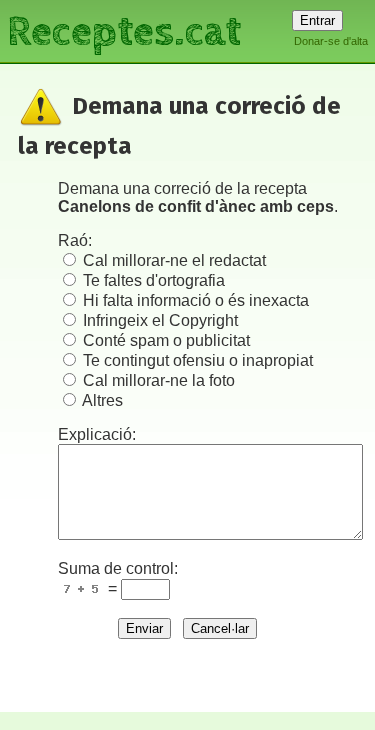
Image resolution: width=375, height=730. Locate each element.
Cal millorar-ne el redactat (174, 260)
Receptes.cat (124, 29)
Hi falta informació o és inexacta (196, 300)
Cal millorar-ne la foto (159, 380)
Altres (102, 400)
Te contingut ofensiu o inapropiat (198, 360)
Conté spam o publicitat (166, 340)
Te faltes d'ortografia (154, 280)
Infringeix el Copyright (160, 320)
